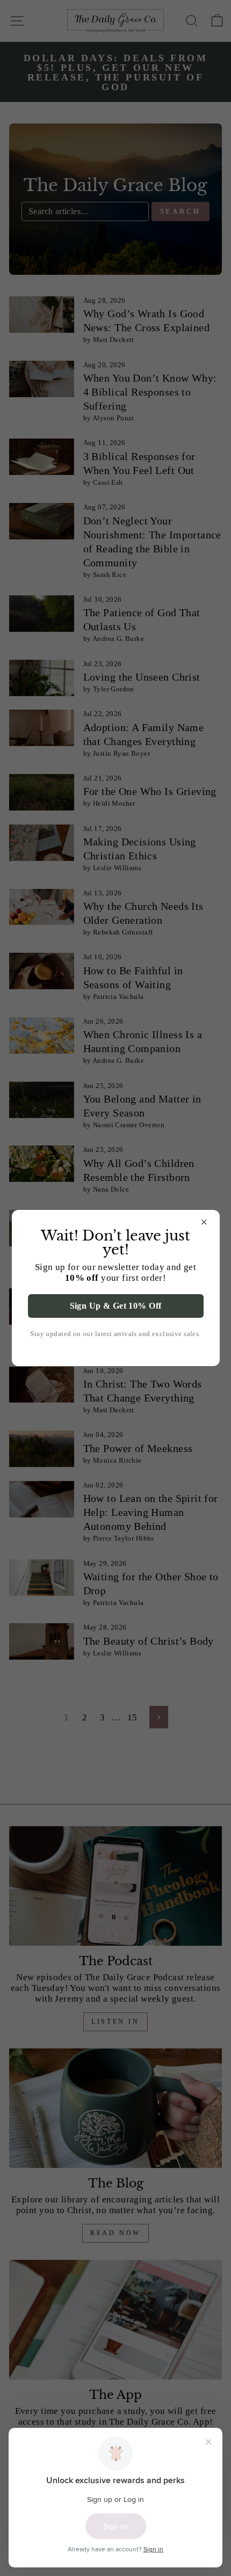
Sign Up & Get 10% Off (116, 1306)
